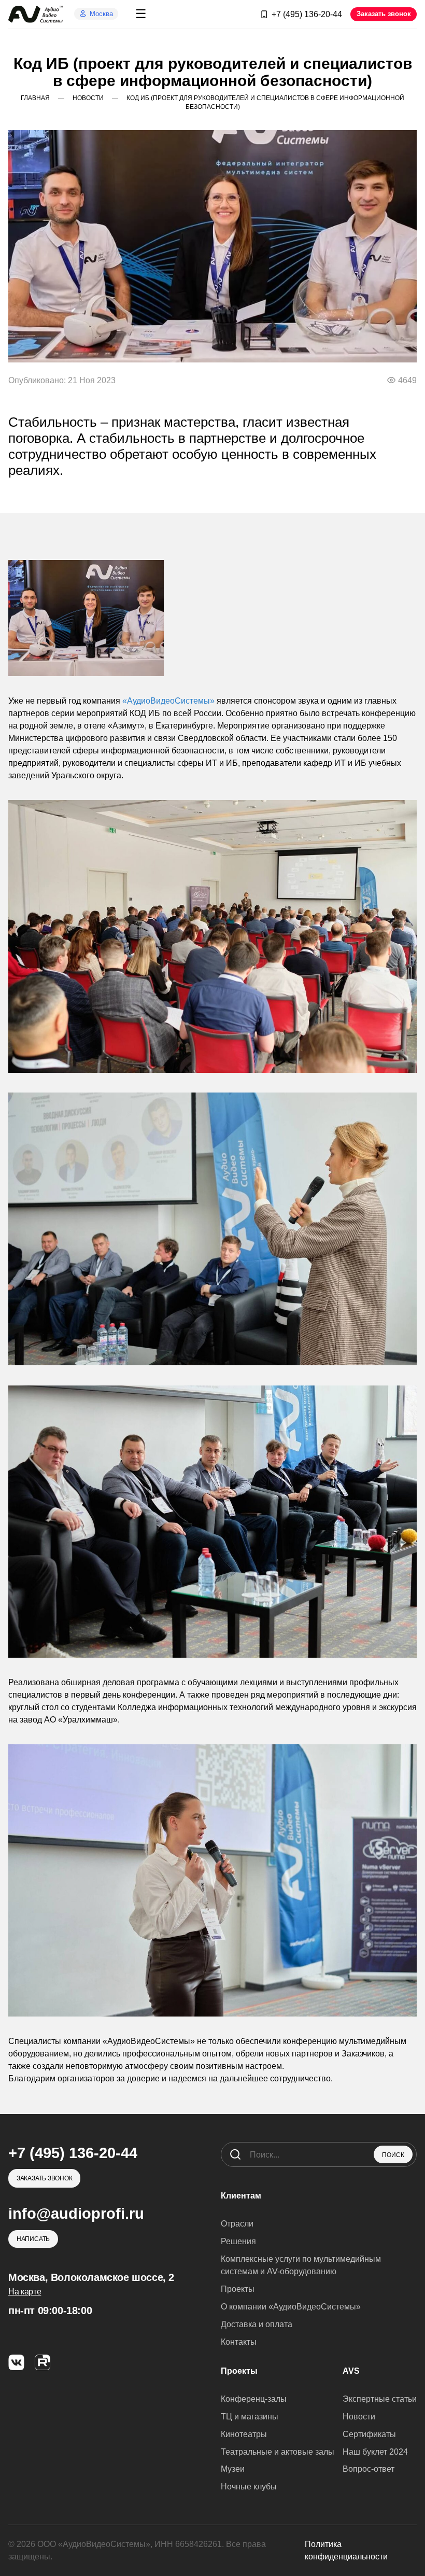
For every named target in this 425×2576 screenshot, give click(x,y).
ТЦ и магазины (250, 2417)
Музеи (233, 2469)
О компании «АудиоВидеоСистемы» (291, 2307)
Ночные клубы (249, 2487)
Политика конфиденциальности (346, 2550)
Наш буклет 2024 (375, 2452)
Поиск (393, 2155)
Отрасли (237, 2224)
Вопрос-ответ (369, 2469)
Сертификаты (369, 2434)
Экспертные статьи (380, 2399)
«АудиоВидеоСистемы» (168, 701)
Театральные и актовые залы (278, 2452)
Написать (33, 2239)
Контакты (239, 2342)
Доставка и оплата (257, 2324)
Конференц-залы (254, 2399)
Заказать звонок (384, 14)
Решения (238, 2241)
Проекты (238, 2289)
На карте (25, 2292)
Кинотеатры (244, 2434)
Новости (359, 2417)
